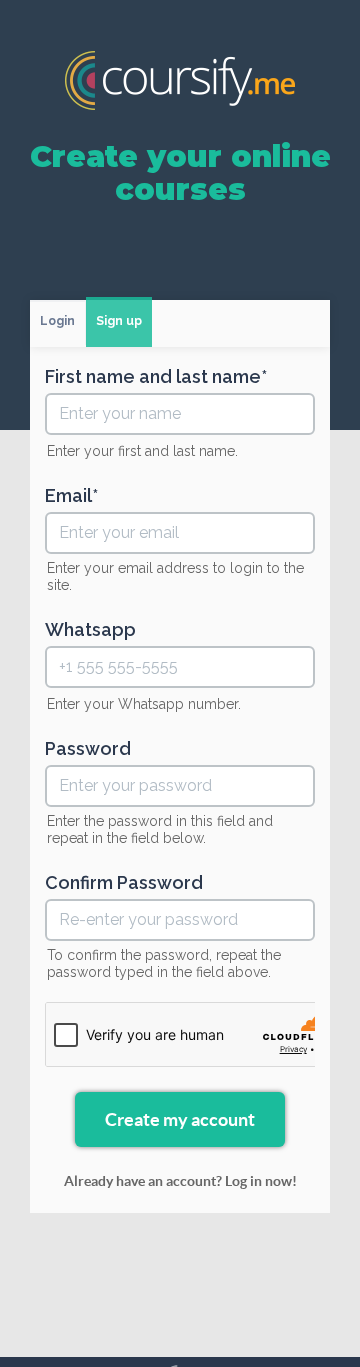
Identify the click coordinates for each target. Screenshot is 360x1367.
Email (68, 496)
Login (57, 321)
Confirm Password (124, 883)
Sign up (119, 321)
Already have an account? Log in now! (180, 1181)
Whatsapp (90, 630)
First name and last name (153, 377)
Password (88, 749)
